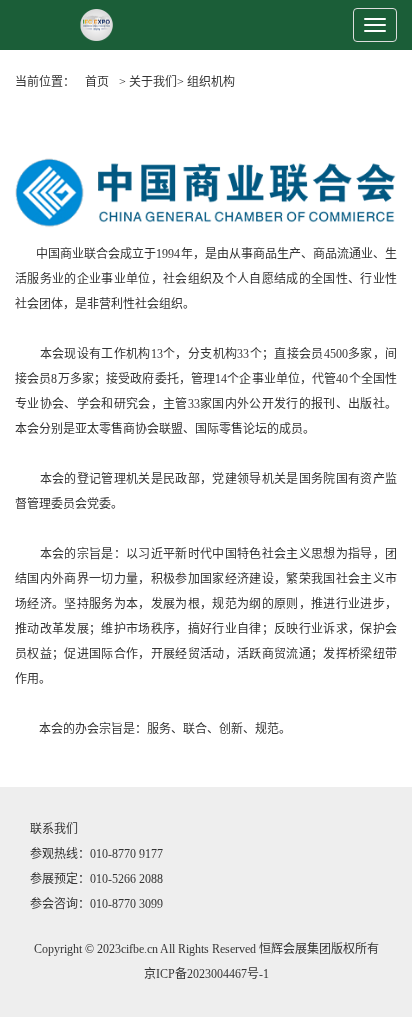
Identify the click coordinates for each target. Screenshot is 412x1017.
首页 (97, 82)
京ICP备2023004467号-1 (206, 974)
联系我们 (54, 829)
